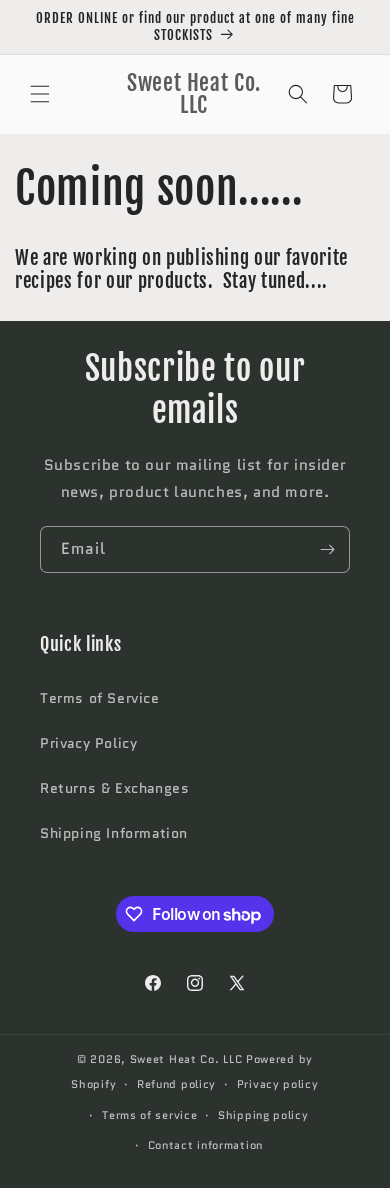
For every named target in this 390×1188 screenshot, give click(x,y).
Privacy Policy (88, 743)
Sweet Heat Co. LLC (186, 1059)
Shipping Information (114, 833)
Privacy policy (278, 1084)
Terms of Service (100, 698)
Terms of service (149, 1115)
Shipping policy (263, 1115)
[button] (40, 94)
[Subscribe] (327, 549)
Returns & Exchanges (114, 788)
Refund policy (176, 1084)
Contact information (205, 1145)
